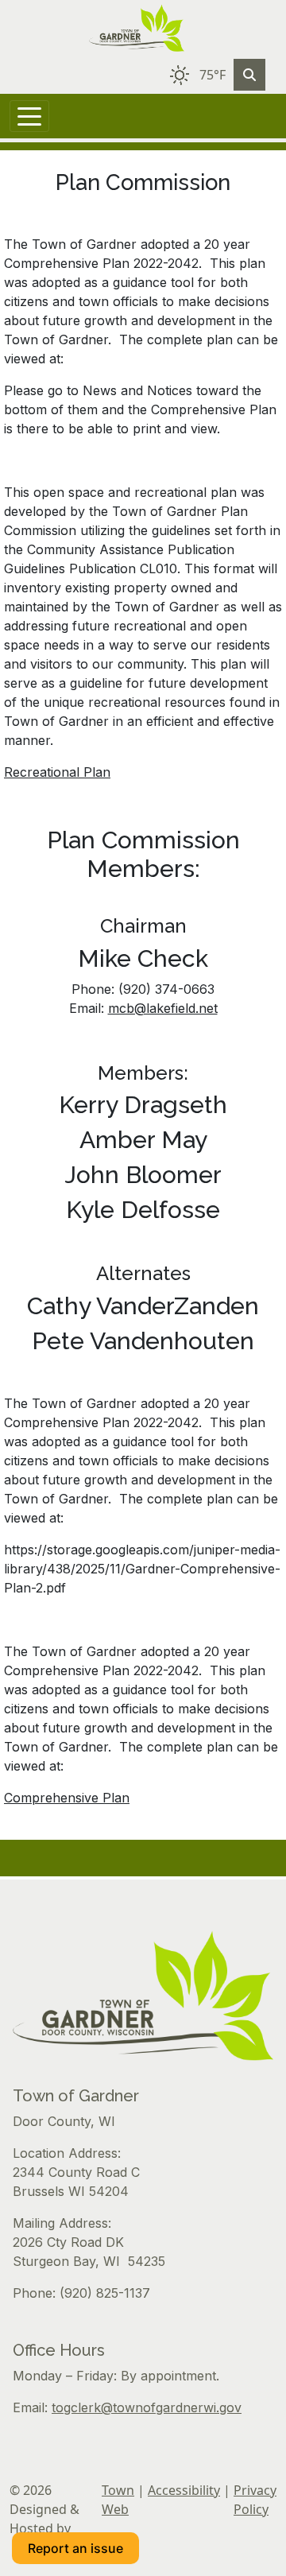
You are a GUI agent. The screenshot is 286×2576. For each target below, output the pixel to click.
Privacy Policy (255, 2500)
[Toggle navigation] (29, 116)
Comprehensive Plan (67, 1798)
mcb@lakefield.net (163, 1008)
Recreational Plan (57, 772)
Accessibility (184, 2490)
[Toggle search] (249, 75)
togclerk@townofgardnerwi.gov (147, 2407)
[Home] (137, 28)
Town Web (118, 2500)
